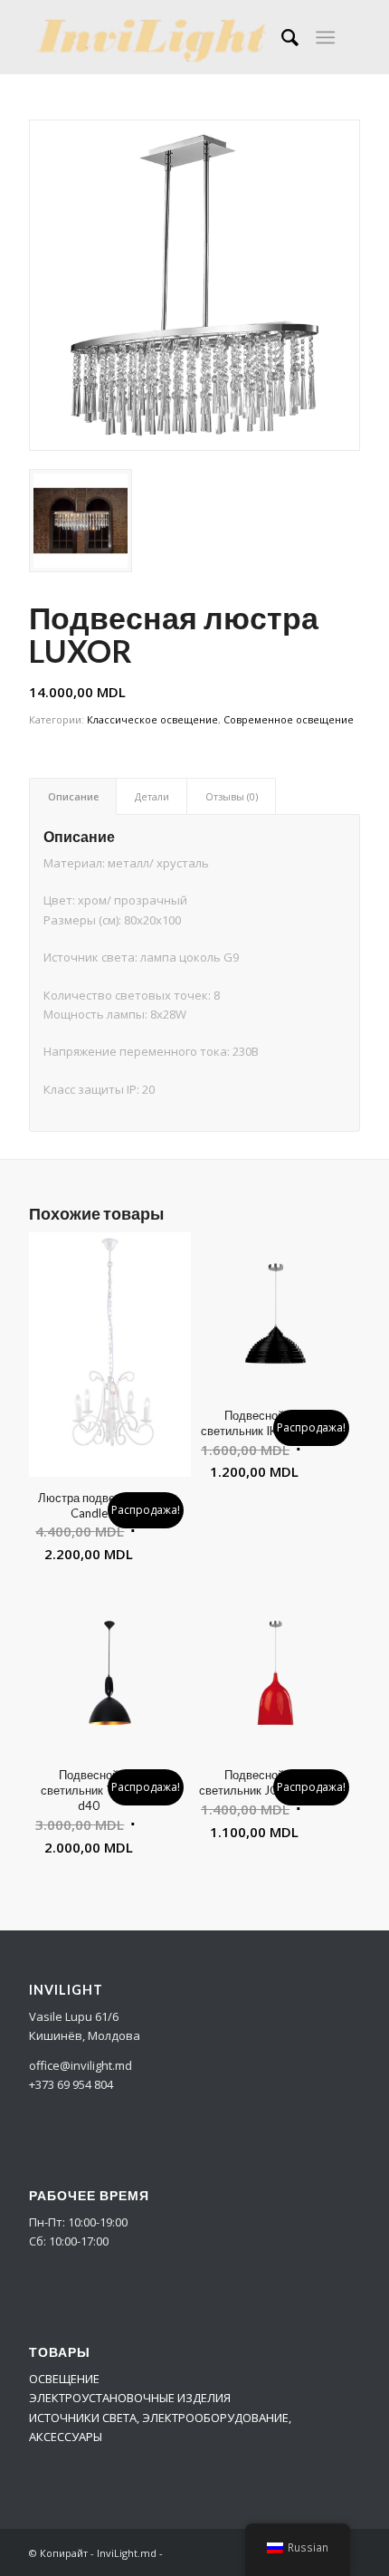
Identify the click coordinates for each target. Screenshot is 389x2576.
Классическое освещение (152, 719)
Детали (152, 796)
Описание (73, 796)
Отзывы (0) (232, 796)
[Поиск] (281, 37)
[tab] (73, 796)
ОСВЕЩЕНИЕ (64, 2379)
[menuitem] (281, 37)
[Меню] (325, 37)
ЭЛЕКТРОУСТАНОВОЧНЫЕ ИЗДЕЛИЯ (130, 2398)
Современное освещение (289, 719)
